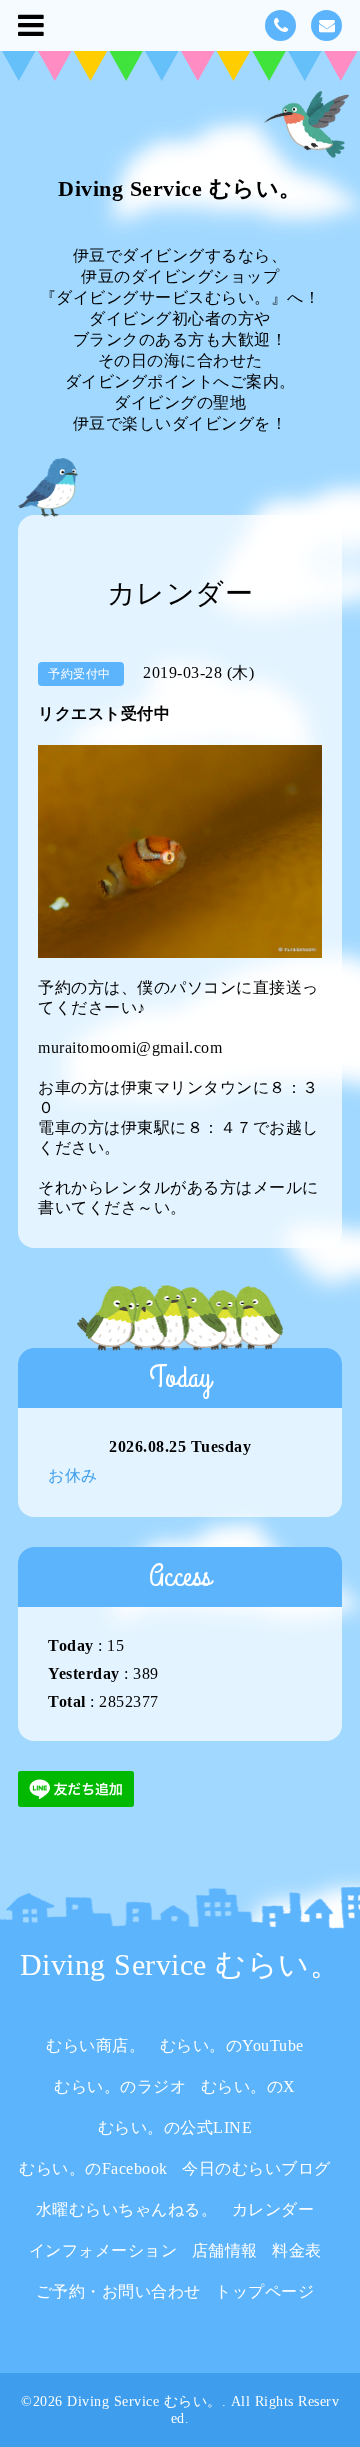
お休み (73, 1475)
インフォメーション (103, 2250)
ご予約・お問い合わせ (118, 2291)
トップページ (264, 2291)
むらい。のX (248, 2086)
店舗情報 (225, 2250)
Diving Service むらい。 (180, 188)
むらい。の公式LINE (175, 2127)
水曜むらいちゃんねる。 (127, 2209)
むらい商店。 (95, 2045)
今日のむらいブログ (256, 2168)
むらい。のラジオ (120, 2086)
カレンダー (273, 2209)
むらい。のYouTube (232, 2045)
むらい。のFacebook (93, 2168)
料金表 (297, 2250)
